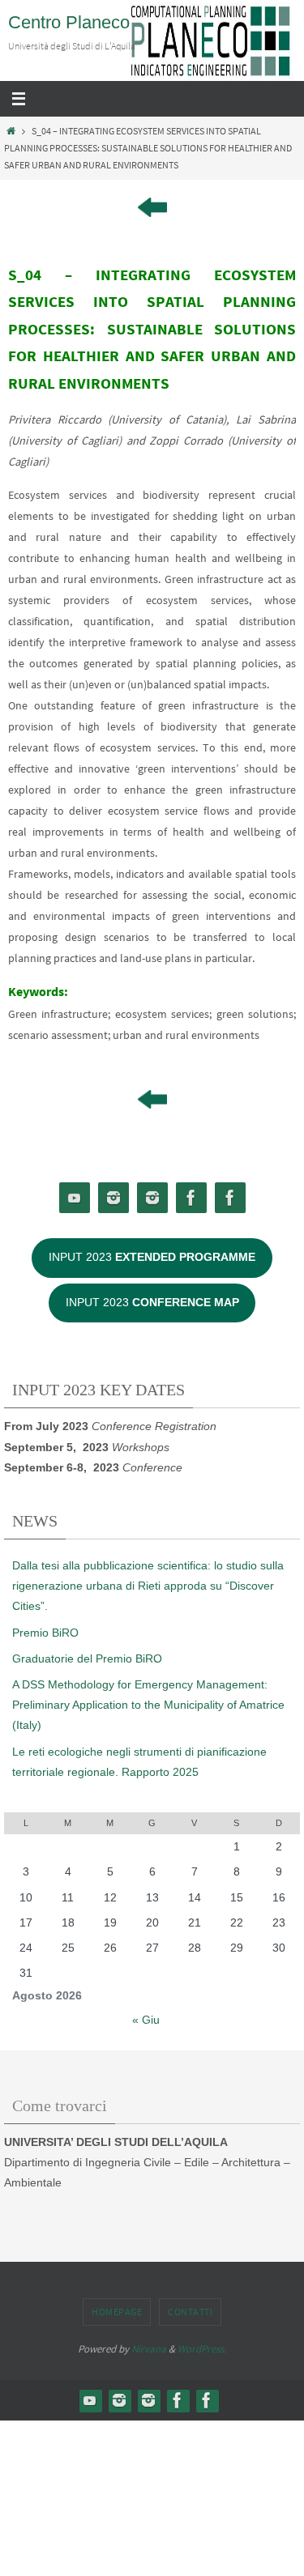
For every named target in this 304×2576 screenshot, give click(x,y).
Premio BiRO (45, 1633)
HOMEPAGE (117, 2312)
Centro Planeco (69, 22)
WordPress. (202, 2349)
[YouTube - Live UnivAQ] (75, 1198)
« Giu (146, 2020)
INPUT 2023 (152, 1257)
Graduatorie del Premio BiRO (87, 1658)
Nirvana (149, 2349)
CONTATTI (190, 2312)
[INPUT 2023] (152, 1198)
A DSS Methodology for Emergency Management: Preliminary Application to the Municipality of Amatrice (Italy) (148, 1705)
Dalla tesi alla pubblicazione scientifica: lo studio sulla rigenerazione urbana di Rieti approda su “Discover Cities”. (148, 1586)
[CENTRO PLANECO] (113, 1198)
